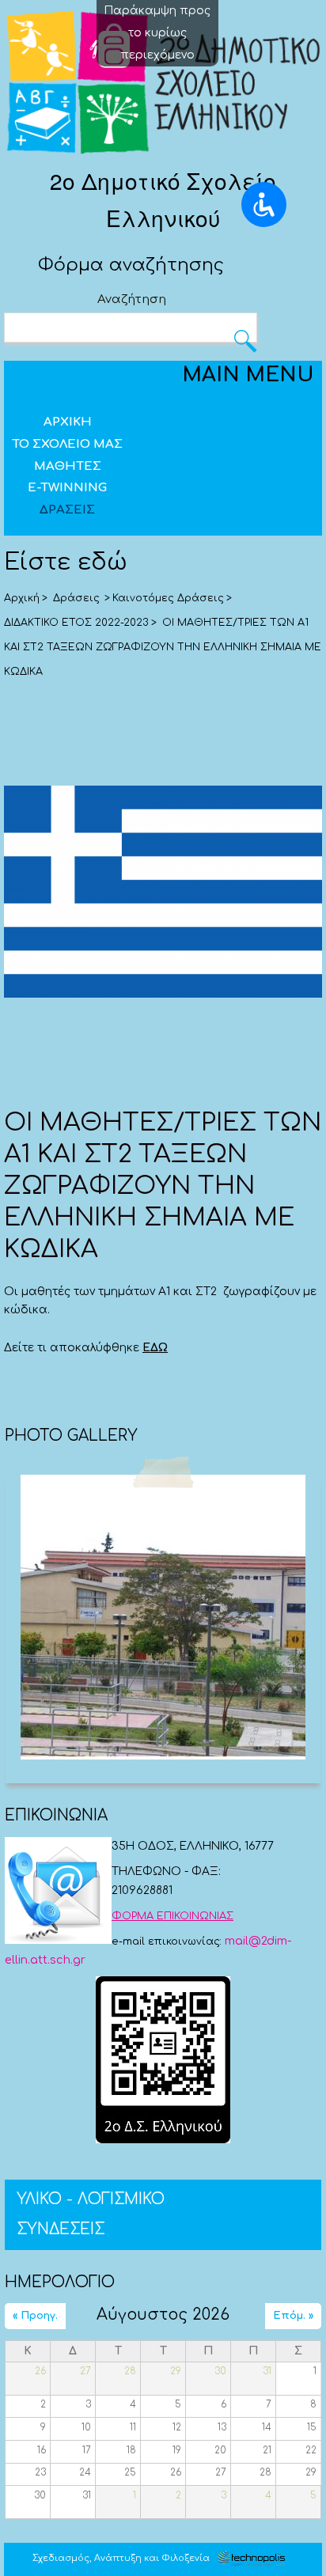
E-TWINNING (67, 488)
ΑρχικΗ (68, 422)
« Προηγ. (35, 2315)
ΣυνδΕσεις (61, 2229)
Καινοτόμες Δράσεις (168, 598)
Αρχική (22, 598)
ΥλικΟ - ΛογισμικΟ (91, 2199)
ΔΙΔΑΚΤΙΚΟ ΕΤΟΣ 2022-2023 (76, 623)
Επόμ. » (293, 2315)
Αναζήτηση (132, 299)
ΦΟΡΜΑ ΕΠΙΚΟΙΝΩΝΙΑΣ (172, 1916)
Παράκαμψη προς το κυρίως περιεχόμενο (157, 33)
